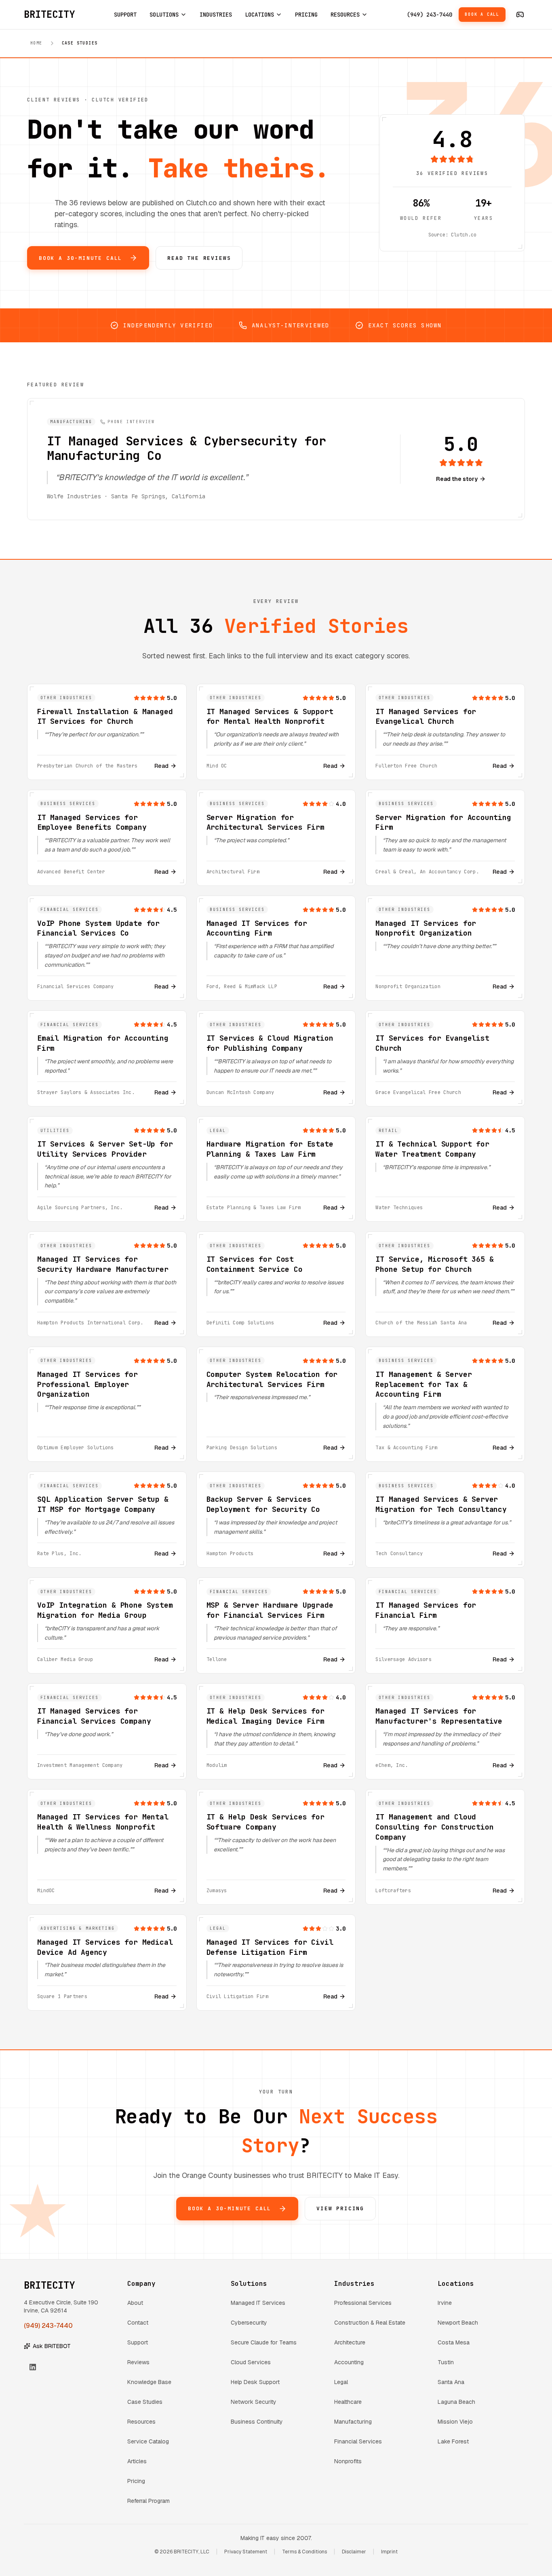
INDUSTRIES (216, 15)
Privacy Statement (246, 2552)
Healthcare (348, 2402)
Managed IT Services (258, 2303)
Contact (138, 2323)
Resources (141, 2422)
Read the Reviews (199, 258)
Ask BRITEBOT (52, 2346)
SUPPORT (125, 15)
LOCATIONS (259, 15)
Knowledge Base (149, 2382)
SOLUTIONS (164, 15)
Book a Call (482, 14)
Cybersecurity (249, 2323)
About (135, 2303)
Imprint (389, 2552)
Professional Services (363, 2303)
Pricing (136, 2481)
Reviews (138, 2362)
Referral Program (149, 2501)
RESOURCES (345, 15)
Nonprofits (348, 2461)
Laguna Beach (456, 2402)
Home (36, 43)
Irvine (445, 2303)
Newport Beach (458, 2323)
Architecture (350, 2342)
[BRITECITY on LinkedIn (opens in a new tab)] (33, 2367)
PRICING (306, 15)
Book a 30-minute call (80, 258)
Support (138, 2342)
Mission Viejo (455, 2422)
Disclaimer (354, 2552)
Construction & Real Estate (370, 2323)
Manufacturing (353, 2422)
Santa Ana (451, 2382)
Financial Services (358, 2441)
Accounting (349, 2362)
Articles (137, 2461)
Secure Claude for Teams (264, 2342)
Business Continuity (257, 2422)
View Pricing (340, 2208)
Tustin (446, 2362)
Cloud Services (251, 2362)
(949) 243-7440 (430, 15)
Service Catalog (148, 2441)
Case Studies (145, 2402)
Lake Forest (453, 2441)
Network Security (254, 2402)
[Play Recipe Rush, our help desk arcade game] (520, 15)
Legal (341, 2382)
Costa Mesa (454, 2342)
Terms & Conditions (304, 2552)
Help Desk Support (255, 2382)
